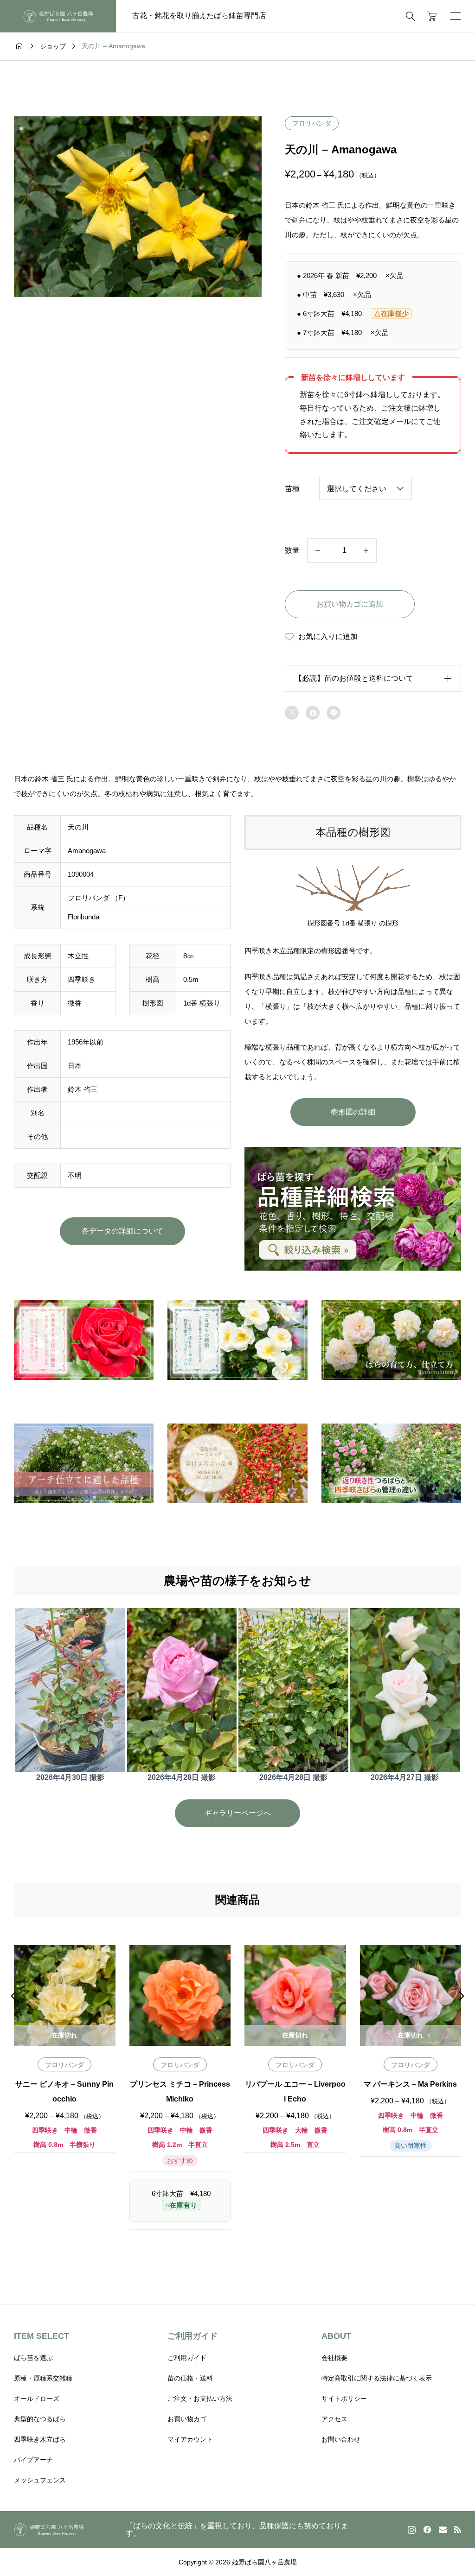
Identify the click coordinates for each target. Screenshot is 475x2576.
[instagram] (412, 2530)
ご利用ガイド (187, 2358)
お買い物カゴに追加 (350, 604)
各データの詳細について (122, 1231)
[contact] (443, 2529)
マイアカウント (190, 2439)
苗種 (292, 489)
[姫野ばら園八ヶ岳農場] (58, 16)
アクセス (334, 2419)
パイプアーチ (33, 2460)
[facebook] (427, 2530)
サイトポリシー (344, 2399)
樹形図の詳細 (353, 1112)
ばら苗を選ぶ (33, 2358)
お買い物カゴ (187, 2419)
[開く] (456, 16)
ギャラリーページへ (237, 1813)
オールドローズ (37, 2399)
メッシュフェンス (40, 2480)
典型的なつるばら (40, 2419)
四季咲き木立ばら (40, 2439)
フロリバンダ (312, 123)
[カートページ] (429, 16)
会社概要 (334, 2358)
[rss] (457, 2529)
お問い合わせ (341, 2439)
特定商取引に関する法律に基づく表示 (377, 2378)
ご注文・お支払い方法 (200, 2399)
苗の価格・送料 (190, 2378)
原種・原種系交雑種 (43, 2378)
